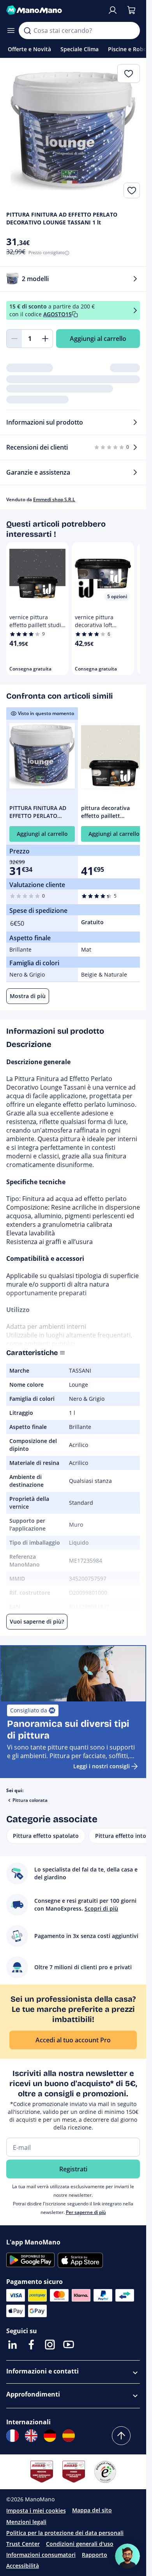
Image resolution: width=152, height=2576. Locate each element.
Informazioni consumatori (41, 2555)
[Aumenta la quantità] (45, 339)
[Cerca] (27, 30)
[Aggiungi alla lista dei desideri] (132, 190)
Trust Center (23, 2544)
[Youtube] (69, 2345)
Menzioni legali (26, 2522)
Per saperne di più (86, 2212)
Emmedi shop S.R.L (54, 499)
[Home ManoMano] (54, 10)
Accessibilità (23, 2566)
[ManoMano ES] (69, 2436)
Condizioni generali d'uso (80, 2544)
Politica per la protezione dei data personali (65, 2533)
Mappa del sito (92, 2510)
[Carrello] (131, 10)
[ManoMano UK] (31, 2436)
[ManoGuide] (127, 2556)
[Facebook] (31, 2345)
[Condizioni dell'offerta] (135, 310)
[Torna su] (121, 2436)
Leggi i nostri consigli (102, 1766)
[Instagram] (50, 2345)
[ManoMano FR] (12, 2436)
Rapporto (95, 2555)
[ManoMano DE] (50, 2436)
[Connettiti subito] (113, 10)
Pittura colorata (30, 1800)
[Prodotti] (11, 30)
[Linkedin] (12, 2345)
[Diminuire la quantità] (14, 339)
